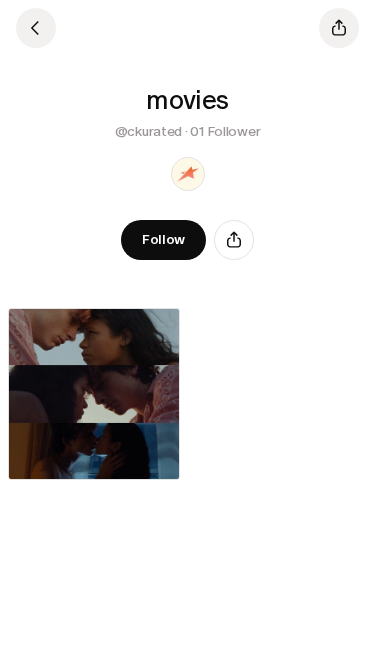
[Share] (234, 240)
